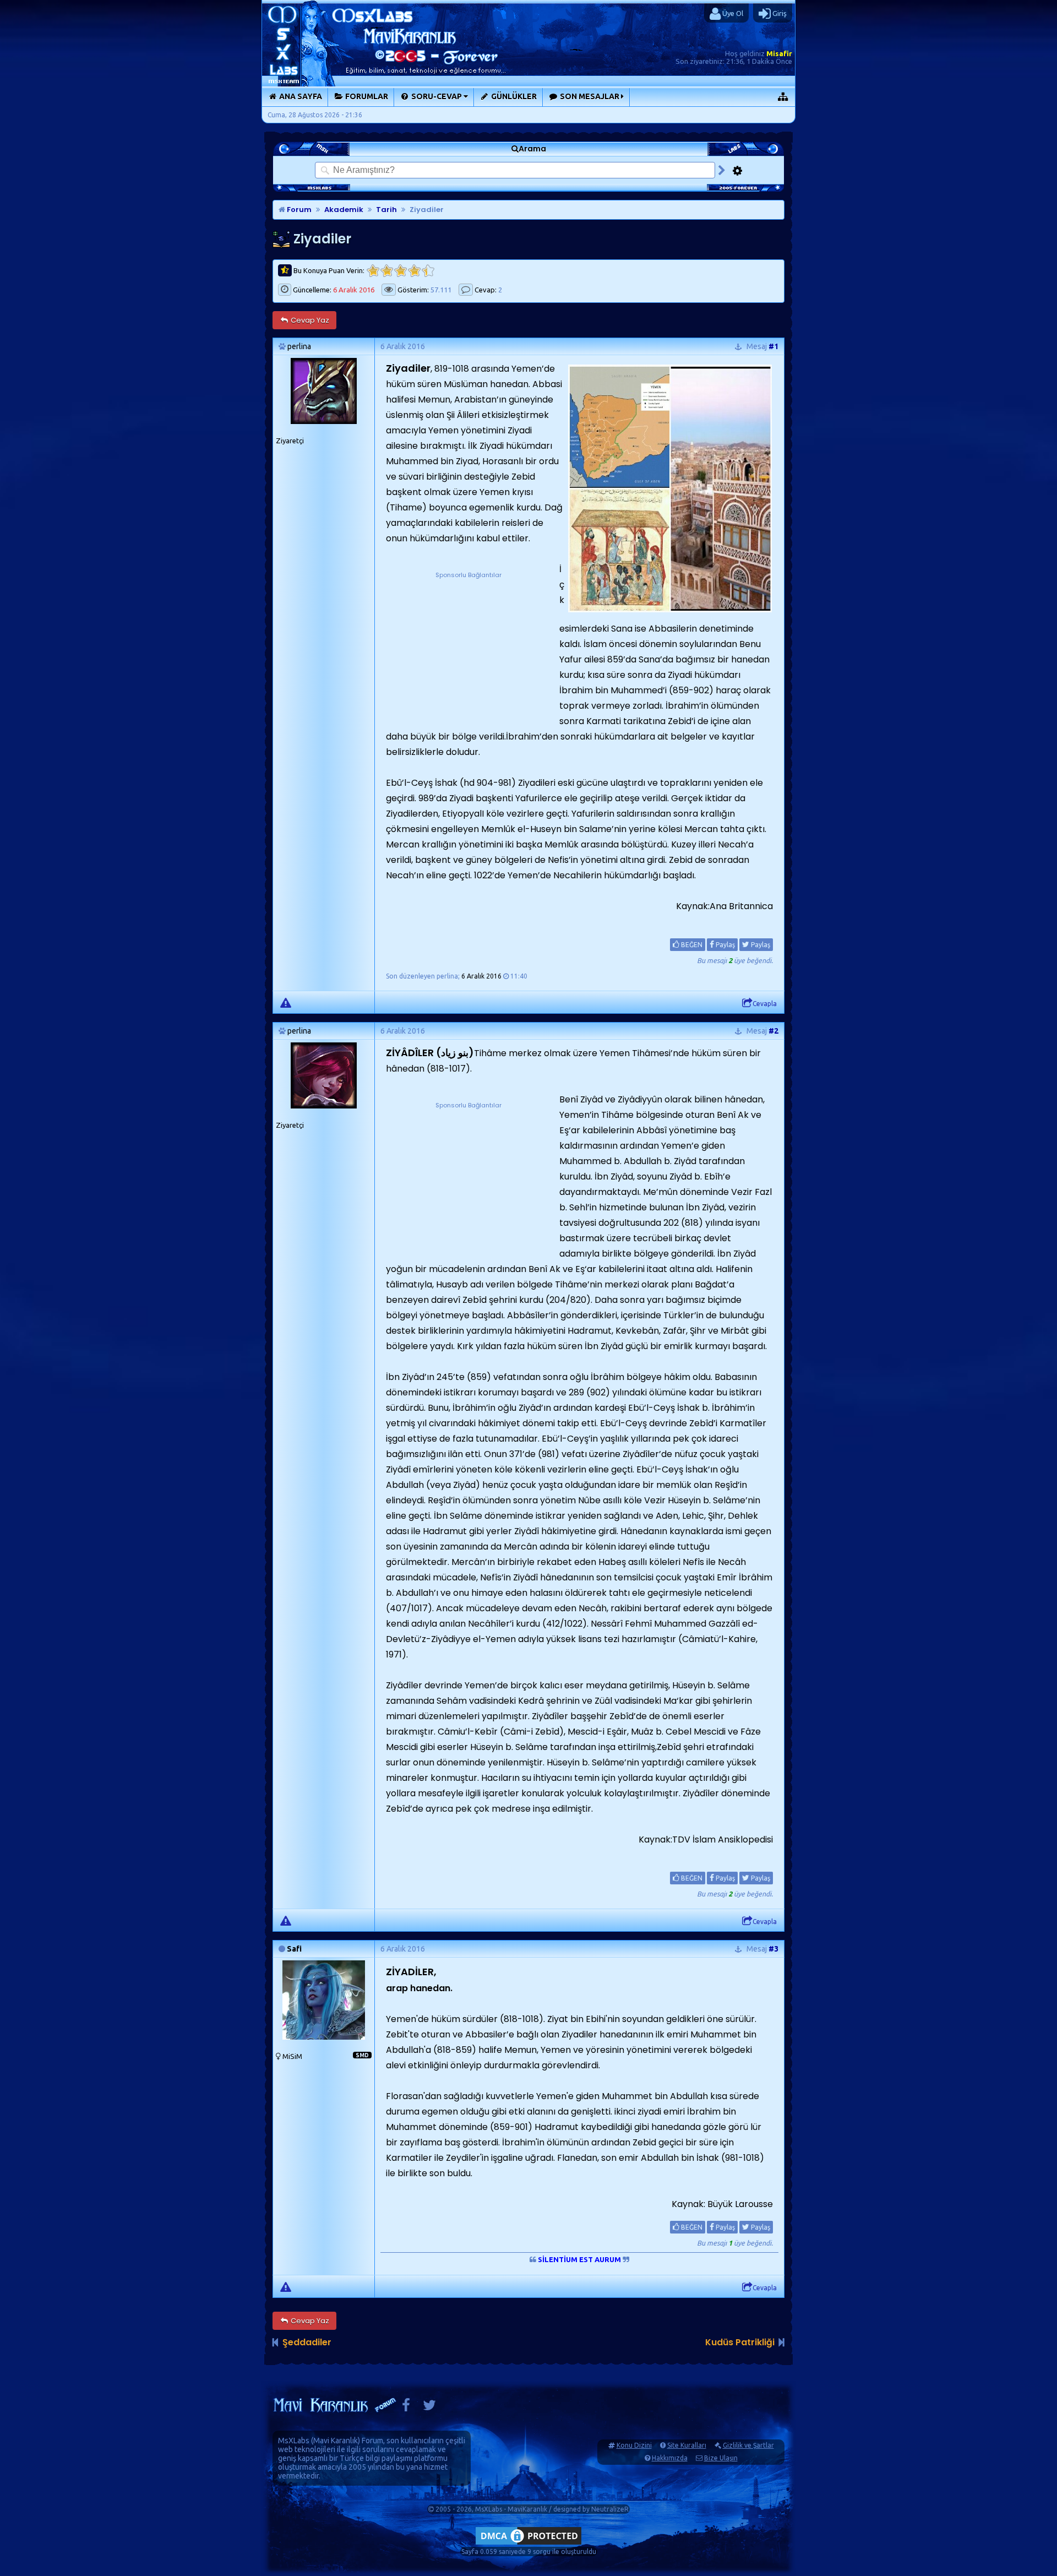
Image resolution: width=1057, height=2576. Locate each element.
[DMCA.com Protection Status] (528, 2544)
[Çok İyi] (428, 271)
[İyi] (414, 271)
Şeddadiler (307, 2342)
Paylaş (724, 945)
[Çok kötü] (373, 271)
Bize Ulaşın (721, 2458)
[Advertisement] (468, 649)
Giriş (779, 13)
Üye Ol (732, 13)
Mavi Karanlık (336, 2441)
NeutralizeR (610, 2509)
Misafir (779, 53)
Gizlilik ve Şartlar (748, 2445)
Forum (298, 210)
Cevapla (765, 1004)
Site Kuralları (687, 2445)
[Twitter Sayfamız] (429, 2408)
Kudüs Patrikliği (740, 2342)
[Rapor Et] (286, 1002)
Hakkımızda (670, 2458)
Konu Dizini (634, 2445)
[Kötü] (387, 271)
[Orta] (401, 271)
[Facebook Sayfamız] (406, 2408)
